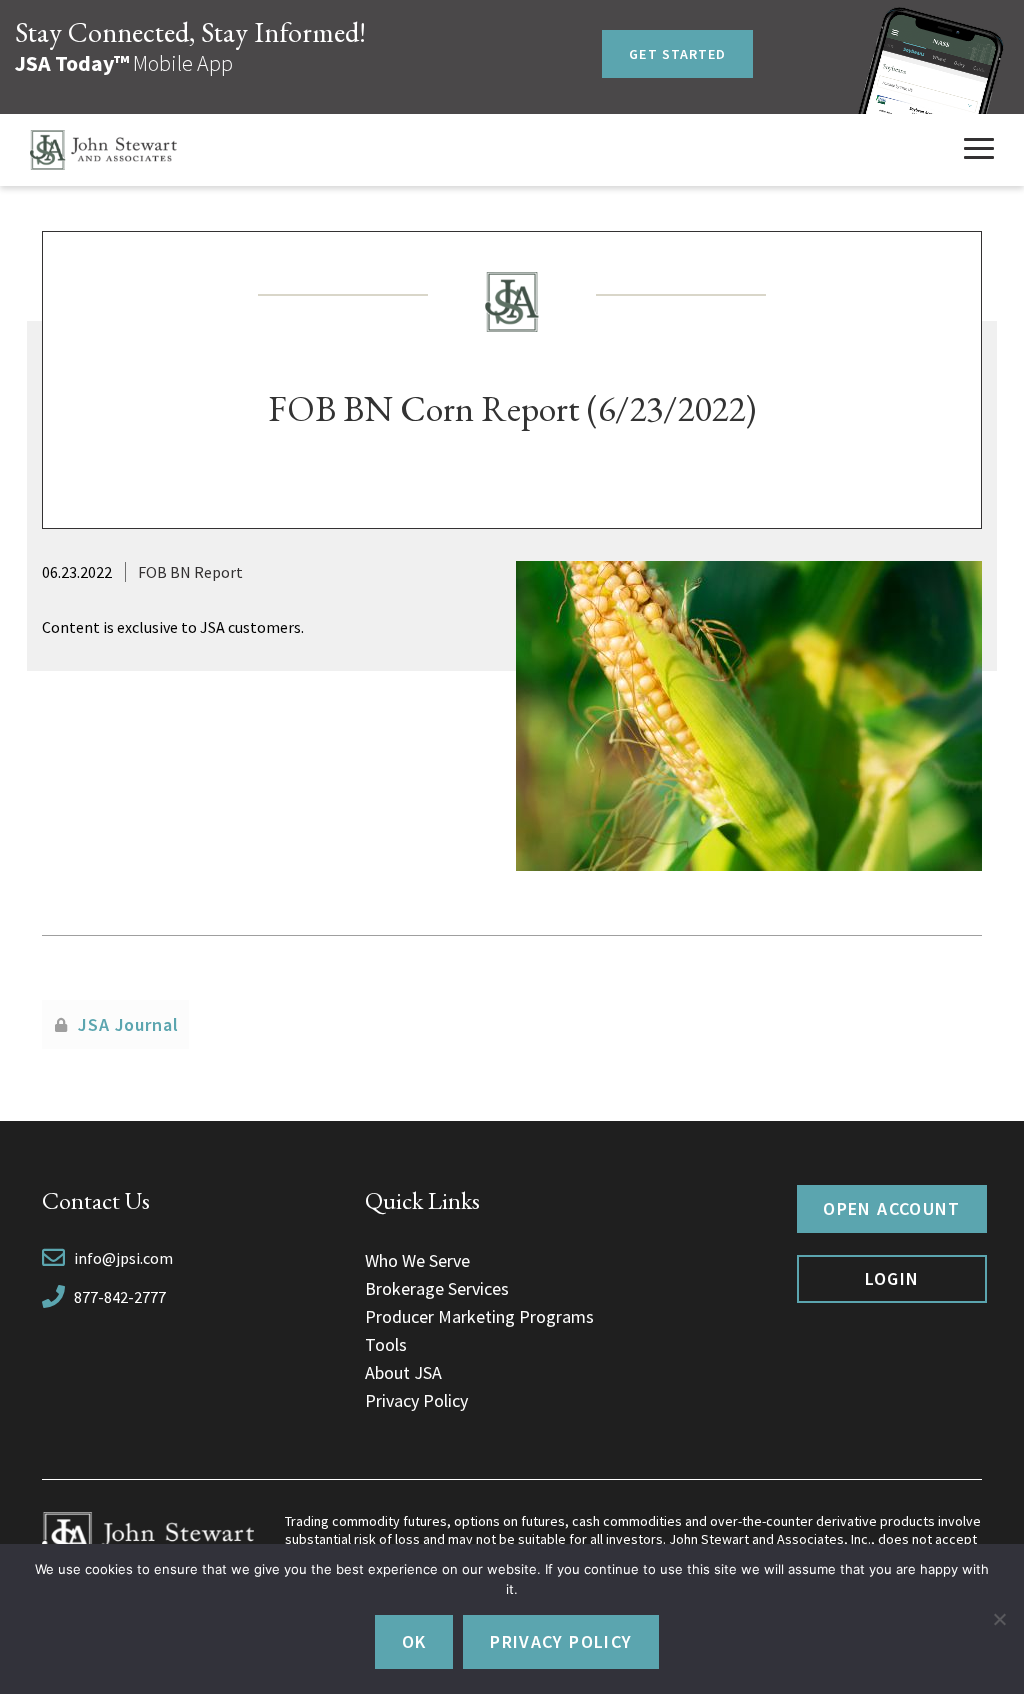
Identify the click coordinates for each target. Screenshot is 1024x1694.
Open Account (891, 1208)
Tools (386, 1344)
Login (892, 1278)
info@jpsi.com (123, 1258)
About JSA (403, 1372)
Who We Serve (417, 1260)
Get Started (677, 54)
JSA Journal (128, 1024)
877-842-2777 (120, 1297)
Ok (414, 1641)
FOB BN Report (190, 572)
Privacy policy (561, 1641)
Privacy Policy (416, 1400)
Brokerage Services (437, 1288)
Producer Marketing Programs (479, 1316)
